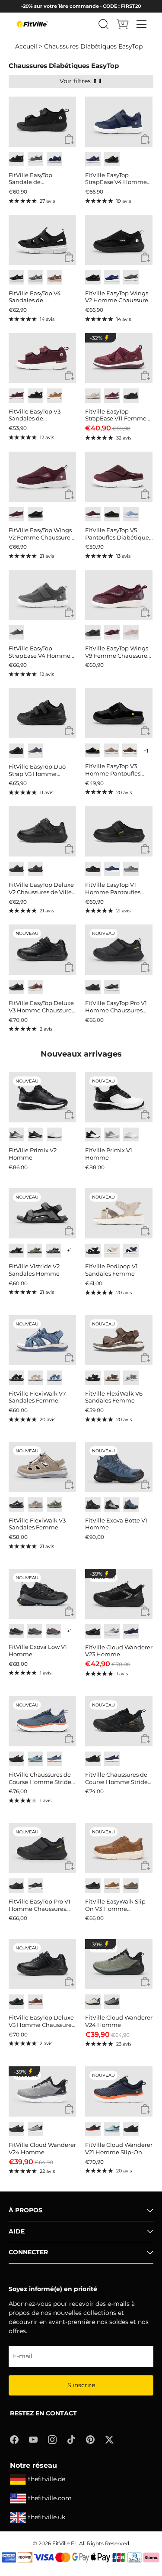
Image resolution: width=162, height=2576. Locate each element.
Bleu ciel (131, 514)
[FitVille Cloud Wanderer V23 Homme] (119, 1594)
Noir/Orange (93, 1759)
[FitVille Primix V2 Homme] (43, 1097)
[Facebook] (14, 2439)
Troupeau (131, 869)
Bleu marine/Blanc (112, 1759)
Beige (35, 1378)
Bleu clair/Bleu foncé (35, 1759)
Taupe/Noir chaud (53, 1631)
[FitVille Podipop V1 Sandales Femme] (119, 1213)
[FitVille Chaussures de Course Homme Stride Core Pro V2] (119, 1721)
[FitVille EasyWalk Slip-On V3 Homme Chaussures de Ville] (119, 1848)
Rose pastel (131, 632)
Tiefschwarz (93, 1378)
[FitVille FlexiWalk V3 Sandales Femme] (43, 1467)
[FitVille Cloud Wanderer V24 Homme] (119, 1964)
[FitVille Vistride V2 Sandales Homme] (43, 1213)
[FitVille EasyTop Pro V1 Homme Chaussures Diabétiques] (119, 950)
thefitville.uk (47, 2517)
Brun (130, 750)
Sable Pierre (111, 750)
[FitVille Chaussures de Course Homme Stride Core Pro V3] (43, 1721)
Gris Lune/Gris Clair (112, 1631)
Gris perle (93, 396)
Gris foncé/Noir (16, 1631)
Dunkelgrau (53, 1251)
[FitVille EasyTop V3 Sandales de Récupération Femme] (43, 358)
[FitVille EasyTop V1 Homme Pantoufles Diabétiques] (119, 831)
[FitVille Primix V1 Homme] (119, 1097)
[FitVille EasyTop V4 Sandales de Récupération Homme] (43, 240)
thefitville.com (50, 2498)
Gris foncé (131, 277)
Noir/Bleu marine (131, 1505)
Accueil (26, 46)
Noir (16, 159)
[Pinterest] (90, 2439)
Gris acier (35, 159)
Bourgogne (16, 396)
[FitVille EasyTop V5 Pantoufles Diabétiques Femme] (119, 477)
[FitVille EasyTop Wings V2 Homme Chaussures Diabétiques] (119, 240)
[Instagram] (52, 2439)
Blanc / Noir (93, 1135)
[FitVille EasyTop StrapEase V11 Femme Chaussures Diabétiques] (119, 358)
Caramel (112, 1886)
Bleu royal (131, 1631)
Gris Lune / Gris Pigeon (16, 1135)
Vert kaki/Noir (112, 2002)
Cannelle (35, 987)
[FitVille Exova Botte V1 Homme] (119, 1467)
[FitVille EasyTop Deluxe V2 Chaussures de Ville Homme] (43, 831)
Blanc (54, 1135)
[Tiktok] (71, 2439)
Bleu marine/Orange (93, 2129)
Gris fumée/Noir (112, 1505)
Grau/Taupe (54, 1505)
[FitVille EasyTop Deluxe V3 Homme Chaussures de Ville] (43, 950)
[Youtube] (33, 2439)
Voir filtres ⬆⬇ (81, 81)
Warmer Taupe (35, 1505)
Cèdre (131, 1886)
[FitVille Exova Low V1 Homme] (43, 1594)
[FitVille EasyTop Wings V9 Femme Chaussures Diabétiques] (119, 595)
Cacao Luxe (54, 277)
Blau (54, 1378)
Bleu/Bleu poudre (112, 2129)
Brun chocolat (35, 869)
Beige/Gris (93, 2002)
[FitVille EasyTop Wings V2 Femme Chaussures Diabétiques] (43, 477)
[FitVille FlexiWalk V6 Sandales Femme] (119, 1340)
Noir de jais (112, 159)
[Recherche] (104, 24)
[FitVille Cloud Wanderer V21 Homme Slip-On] (119, 2091)
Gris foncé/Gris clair (35, 1631)
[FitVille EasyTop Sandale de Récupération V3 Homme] (43, 122)
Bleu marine (54, 159)
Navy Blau (112, 277)
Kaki (54, 396)
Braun (112, 1378)
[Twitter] (109, 2439)
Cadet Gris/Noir (35, 2129)
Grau (131, 1378)
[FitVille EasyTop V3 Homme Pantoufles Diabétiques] (119, 713)
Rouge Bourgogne (112, 396)
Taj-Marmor (112, 1251)
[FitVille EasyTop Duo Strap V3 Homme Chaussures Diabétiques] (43, 713)
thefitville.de (47, 2479)
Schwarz (16, 1251)
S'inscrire (81, 2385)
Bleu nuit (93, 159)
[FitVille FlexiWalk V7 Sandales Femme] (43, 1340)
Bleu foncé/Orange (54, 1759)
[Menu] (142, 24)
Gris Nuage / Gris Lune (112, 1135)
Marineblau (131, 1251)
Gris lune (16, 632)
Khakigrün (35, 1251)
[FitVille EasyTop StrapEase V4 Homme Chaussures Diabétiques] (119, 122)
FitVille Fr (64, 2543)
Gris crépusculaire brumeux (35, 751)
